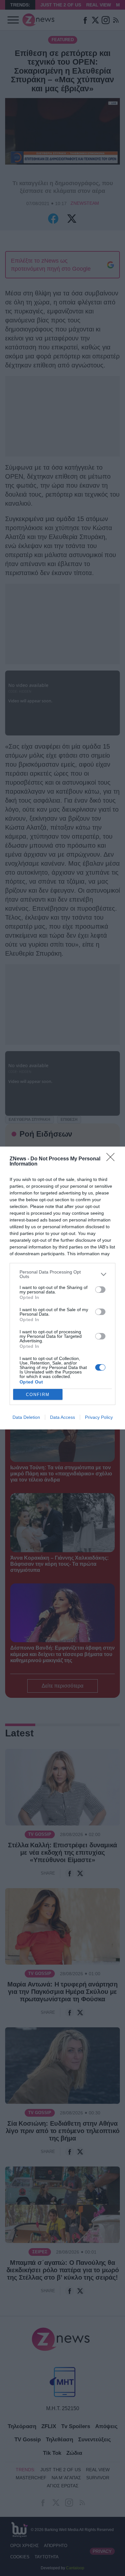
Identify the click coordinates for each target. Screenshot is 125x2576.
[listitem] (63, 1274)
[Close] (113, 1159)
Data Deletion (26, 1417)
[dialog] (63, 1288)
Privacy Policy (99, 1417)
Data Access (63, 1417)
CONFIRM (38, 1395)
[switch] (100, 1290)
